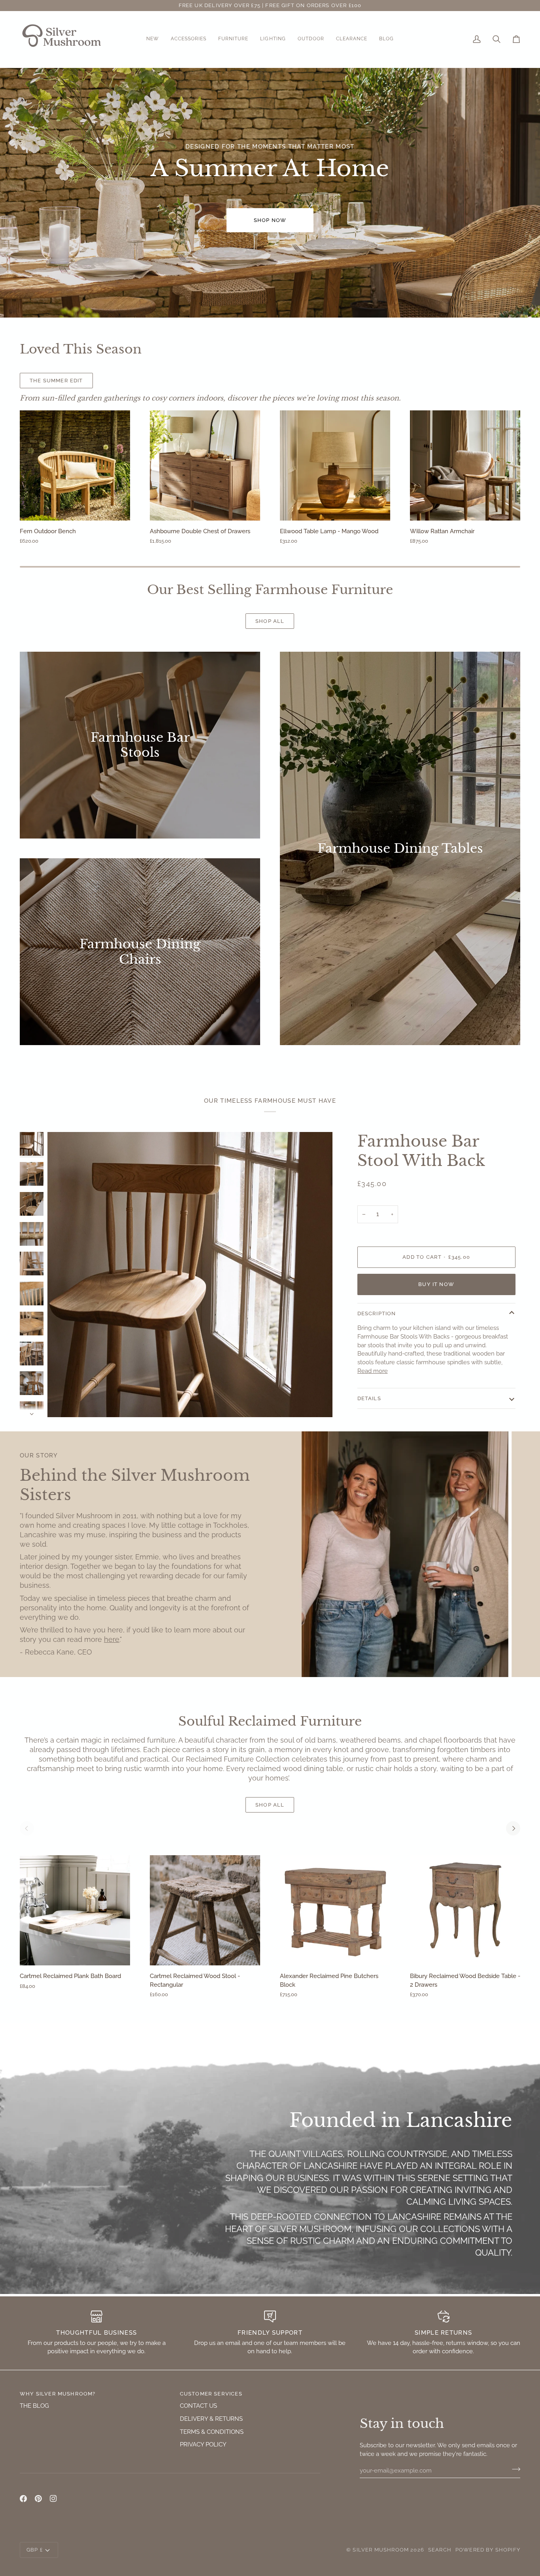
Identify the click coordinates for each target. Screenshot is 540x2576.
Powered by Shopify (488, 2550)
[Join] (514, 2469)
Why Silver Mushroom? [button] (58, 2394)
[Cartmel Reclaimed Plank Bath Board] (75, 1910)
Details (369, 1398)
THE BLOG (34, 2406)
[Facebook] (23, 2499)
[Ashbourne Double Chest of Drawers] (205, 465)
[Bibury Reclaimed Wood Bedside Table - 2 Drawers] (465, 1910)
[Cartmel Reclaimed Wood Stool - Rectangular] (205, 1910)
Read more (373, 1371)
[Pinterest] (38, 2499)
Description (377, 1313)
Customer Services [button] (211, 2394)
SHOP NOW (270, 220)
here (112, 1639)
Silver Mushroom (381, 2550)
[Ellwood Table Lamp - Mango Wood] (335, 465)
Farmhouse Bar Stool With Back (421, 1151)
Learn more (135, 381)
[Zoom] (190, 1274)
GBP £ (35, 2550)
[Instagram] (53, 2499)
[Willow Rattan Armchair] (465, 465)
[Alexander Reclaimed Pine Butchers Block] (335, 1910)
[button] (153, 39)
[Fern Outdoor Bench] (75, 465)
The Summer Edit (56, 381)
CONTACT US (198, 2406)
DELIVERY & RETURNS (211, 2419)
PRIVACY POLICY (203, 2444)
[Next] (513, 1828)
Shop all (270, 621)
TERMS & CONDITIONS (212, 2432)
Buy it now (436, 1284)
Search (440, 2550)
